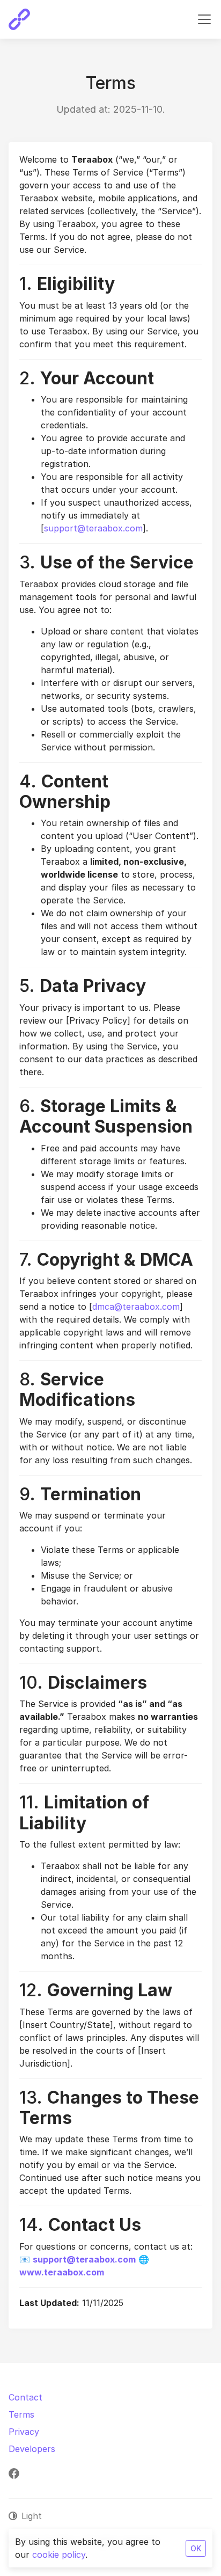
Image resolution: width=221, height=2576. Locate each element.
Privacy (24, 2432)
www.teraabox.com (62, 2272)
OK (196, 2548)
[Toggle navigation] (204, 19)
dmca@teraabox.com (136, 1307)
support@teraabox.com (93, 528)
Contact (25, 2397)
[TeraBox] (19, 19)
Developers (32, 2449)
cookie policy (59, 2555)
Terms (21, 2414)
